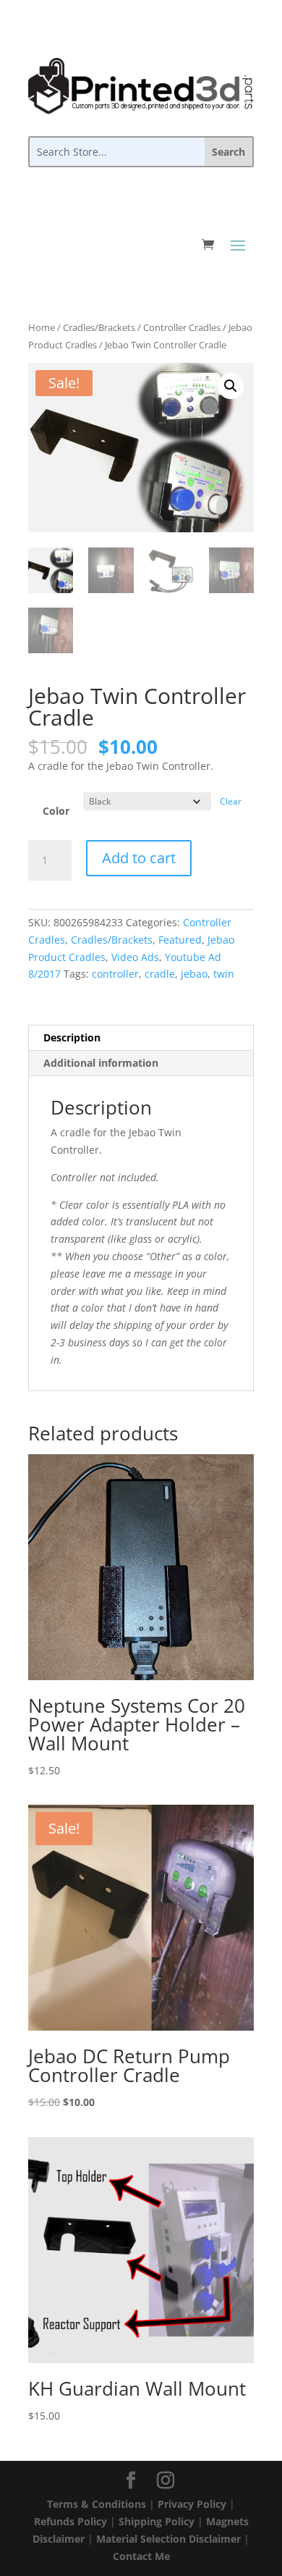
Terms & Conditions (97, 2504)
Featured (180, 940)
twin (224, 974)
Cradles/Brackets (99, 327)
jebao (194, 974)
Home (42, 327)
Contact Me (141, 2556)
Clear (231, 801)
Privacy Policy (192, 2504)
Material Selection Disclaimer (168, 2539)
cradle (160, 974)
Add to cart (139, 858)
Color (56, 811)
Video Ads (135, 957)
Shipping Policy (157, 2521)
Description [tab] (72, 1037)
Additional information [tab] (101, 1063)
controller (115, 974)
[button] (231, 386)
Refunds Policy (70, 2521)
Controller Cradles (182, 327)
